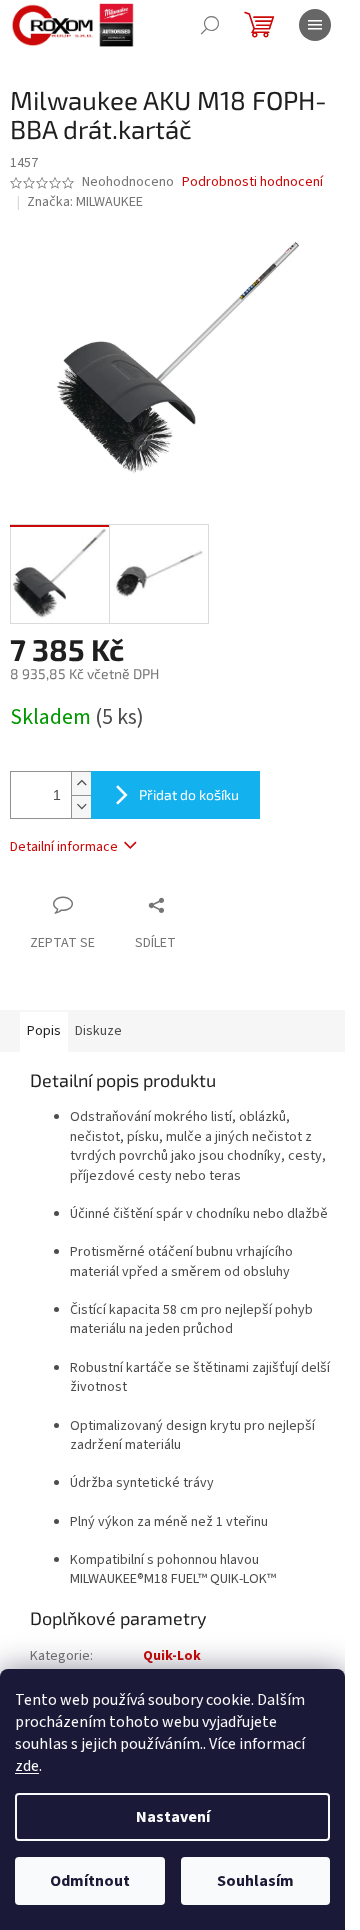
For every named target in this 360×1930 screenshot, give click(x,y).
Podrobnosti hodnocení (252, 182)
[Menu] (315, 25)
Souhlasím (255, 1881)
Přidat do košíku (189, 794)
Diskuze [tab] (98, 1031)
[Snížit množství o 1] (81, 806)
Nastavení (173, 1817)
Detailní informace (64, 847)
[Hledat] (210, 25)
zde (27, 1766)
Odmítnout (90, 1881)
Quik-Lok (172, 1656)
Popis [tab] (44, 1031)
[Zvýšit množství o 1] (81, 783)
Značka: (85, 202)
